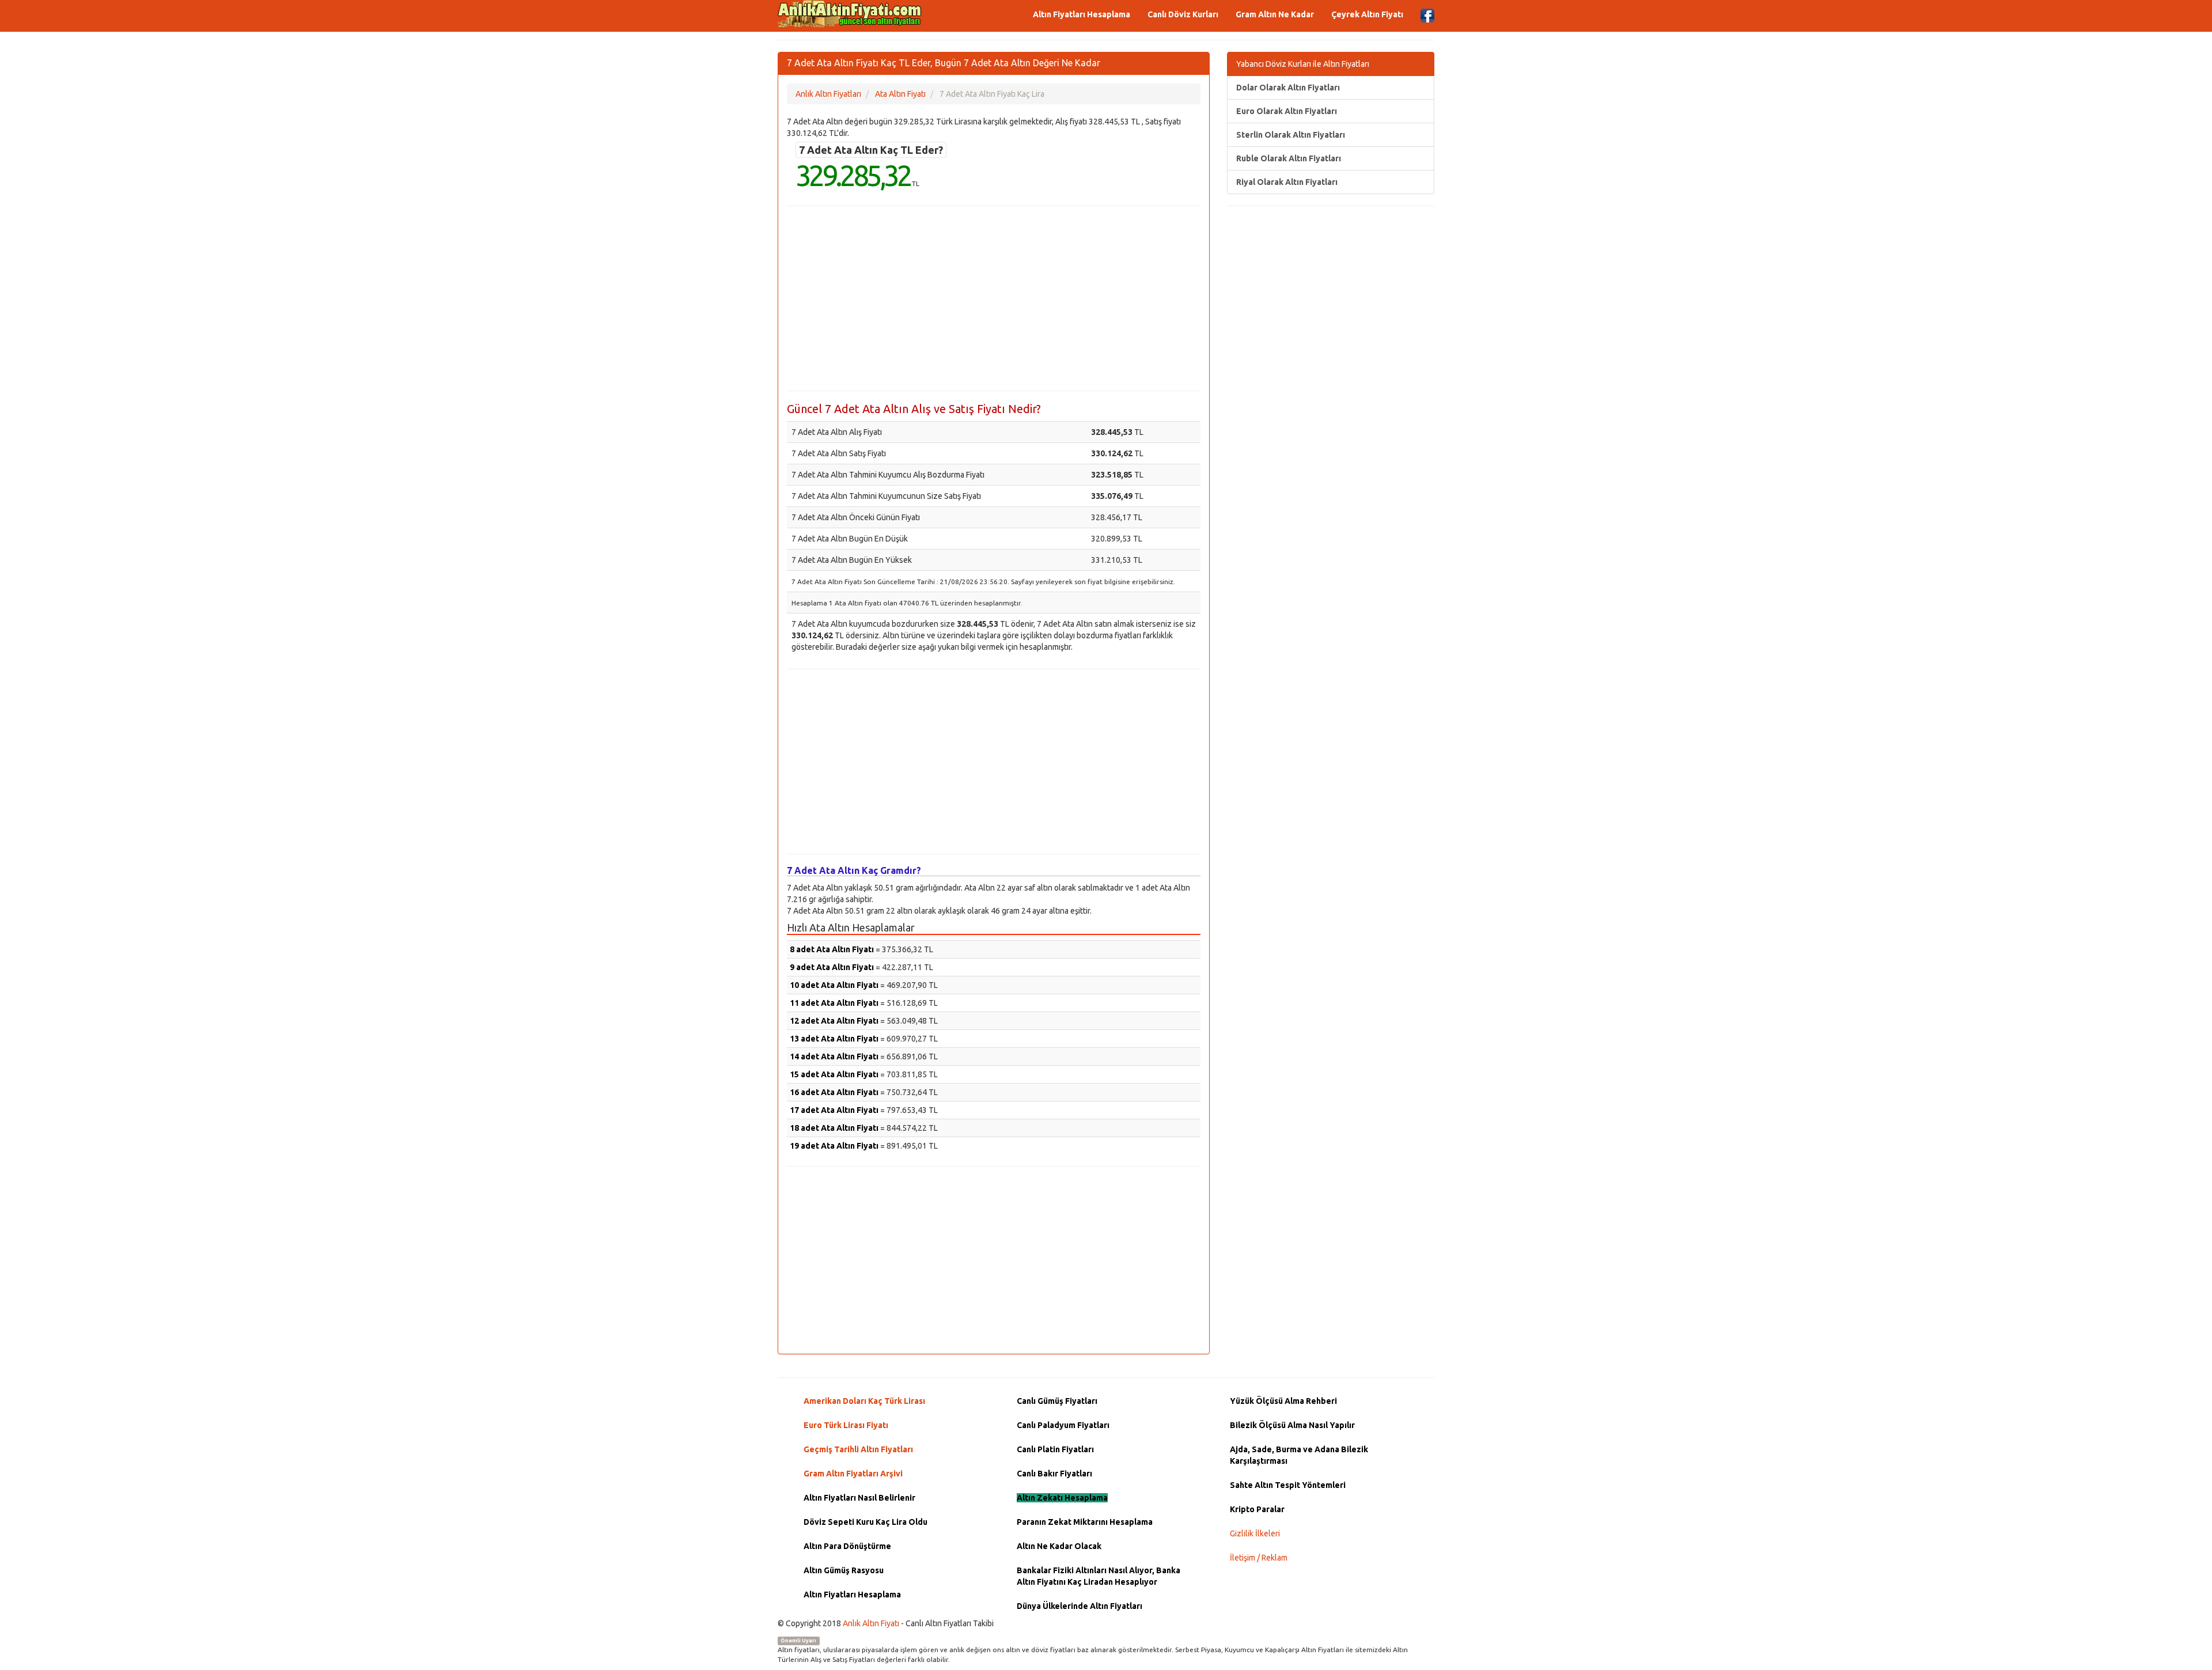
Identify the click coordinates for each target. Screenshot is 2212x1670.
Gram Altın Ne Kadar (1275, 14)
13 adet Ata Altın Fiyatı (834, 1039)
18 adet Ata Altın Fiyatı (834, 1128)
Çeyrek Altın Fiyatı (1367, 14)
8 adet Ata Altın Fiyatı (832, 949)
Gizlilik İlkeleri (1255, 1533)
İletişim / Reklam (1259, 1558)
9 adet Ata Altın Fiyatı (832, 967)
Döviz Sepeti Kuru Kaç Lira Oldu (866, 1522)
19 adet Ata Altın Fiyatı (834, 1146)
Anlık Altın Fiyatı (871, 1623)
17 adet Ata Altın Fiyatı (834, 1110)
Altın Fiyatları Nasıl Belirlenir (859, 1498)
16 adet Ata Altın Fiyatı (834, 1092)
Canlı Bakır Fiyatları (1054, 1474)
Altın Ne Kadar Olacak (1059, 1546)
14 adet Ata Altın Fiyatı (834, 1056)
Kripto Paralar (1257, 1509)
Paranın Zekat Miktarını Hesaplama (1085, 1522)
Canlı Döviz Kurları (1183, 14)
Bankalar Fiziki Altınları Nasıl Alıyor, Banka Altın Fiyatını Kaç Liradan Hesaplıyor (1099, 1576)
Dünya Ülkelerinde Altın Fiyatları (1080, 1606)
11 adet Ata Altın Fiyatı (834, 1003)
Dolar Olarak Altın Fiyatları (1288, 88)
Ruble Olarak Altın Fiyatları (1289, 158)
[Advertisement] (994, 298)
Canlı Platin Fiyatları (1055, 1449)
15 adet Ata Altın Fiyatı (834, 1074)
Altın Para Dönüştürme (847, 1546)
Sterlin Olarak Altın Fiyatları (1291, 135)
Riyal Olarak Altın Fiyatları (1287, 182)
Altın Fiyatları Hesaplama (1082, 14)
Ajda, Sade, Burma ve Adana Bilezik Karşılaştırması (1299, 1455)
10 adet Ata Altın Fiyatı (834, 985)
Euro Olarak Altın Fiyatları (1287, 111)
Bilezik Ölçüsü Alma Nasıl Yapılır (1292, 1425)
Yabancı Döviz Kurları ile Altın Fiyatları (1303, 64)
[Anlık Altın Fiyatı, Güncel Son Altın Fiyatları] (850, 14)
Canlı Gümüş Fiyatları (1057, 1401)
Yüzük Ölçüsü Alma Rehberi (1283, 1401)
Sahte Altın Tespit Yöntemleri (1288, 1485)
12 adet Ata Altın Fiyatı (834, 1021)
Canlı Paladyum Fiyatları (1063, 1425)
